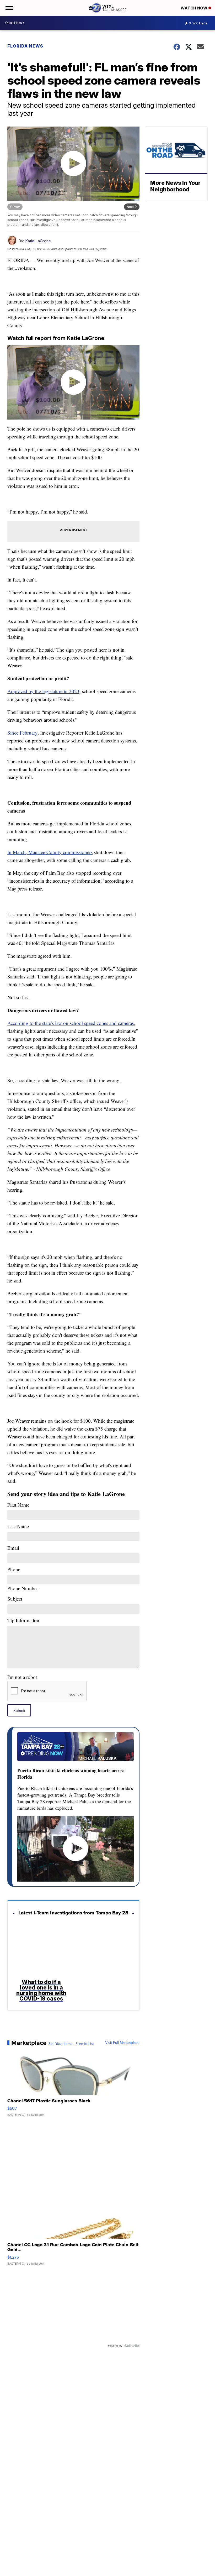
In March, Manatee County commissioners (50, 852)
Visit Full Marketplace (122, 2043)
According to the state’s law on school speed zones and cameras (71, 1023)
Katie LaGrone (38, 241)
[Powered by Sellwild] (132, 2346)
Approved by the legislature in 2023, (44, 691)
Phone (23, 1579)
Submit (19, 1710)
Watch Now (195, 8)
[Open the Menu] (9, 8)
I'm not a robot (22, 1677)
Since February (22, 733)
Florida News (25, 46)
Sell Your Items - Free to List (71, 2044)
